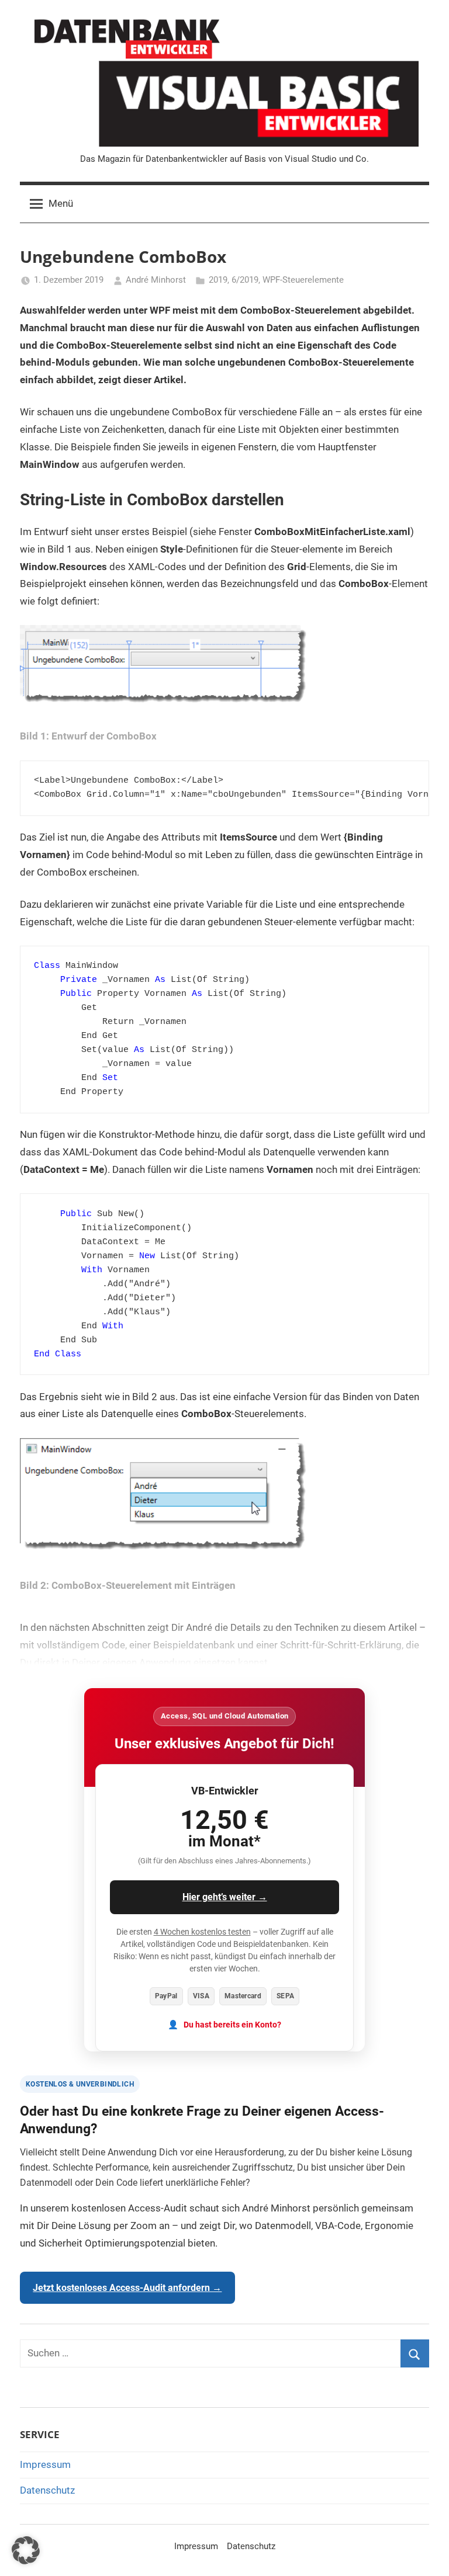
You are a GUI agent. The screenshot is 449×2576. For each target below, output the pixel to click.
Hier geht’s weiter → (225, 1897)
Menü (61, 203)
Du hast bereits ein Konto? (232, 2025)
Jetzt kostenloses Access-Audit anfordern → (127, 2288)
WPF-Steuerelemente (303, 280)
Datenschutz (47, 2490)
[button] (26, 2550)
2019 (218, 280)
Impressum (45, 2464)
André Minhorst (156, 280)
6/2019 (245, 280)
